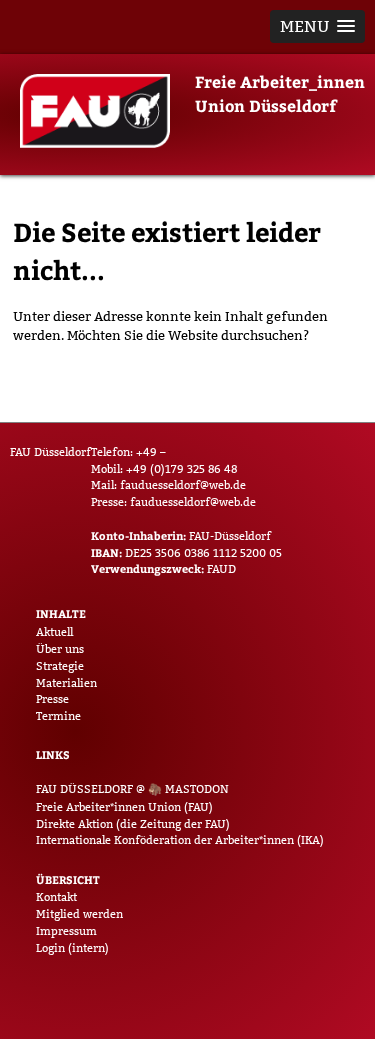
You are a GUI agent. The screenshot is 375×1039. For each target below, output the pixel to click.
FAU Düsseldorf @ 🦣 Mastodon (132, 789)
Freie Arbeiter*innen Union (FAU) (124, 807)
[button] (317, 26)
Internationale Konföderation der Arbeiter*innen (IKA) (180, 840)
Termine (58, 716)
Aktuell (54, 632)
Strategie (60, 666)
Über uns (60, 649)
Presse (52, 699)
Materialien (66, 683)
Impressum (66, 931)
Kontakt (56, 897)
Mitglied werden (79, 914)
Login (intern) (72, 948)
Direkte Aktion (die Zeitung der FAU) (133, 824)
